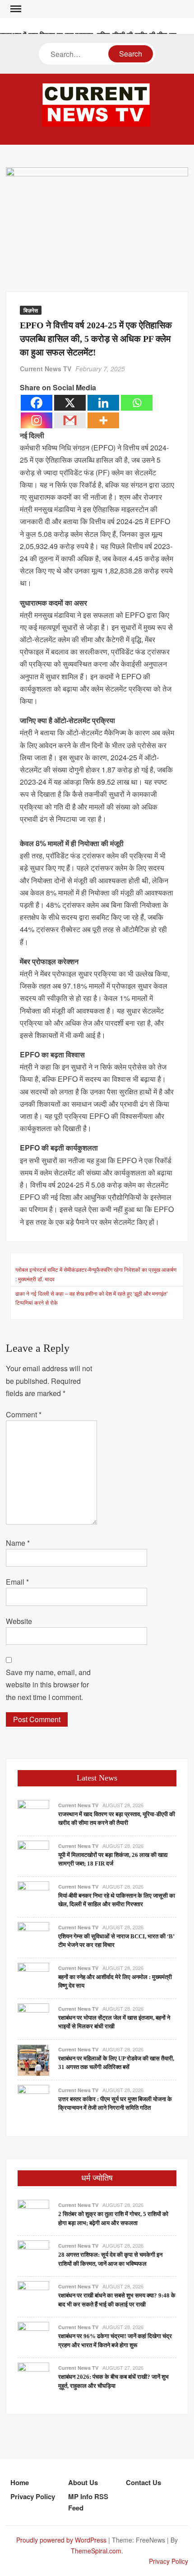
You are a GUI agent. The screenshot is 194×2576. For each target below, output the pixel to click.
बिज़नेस (31, 310)
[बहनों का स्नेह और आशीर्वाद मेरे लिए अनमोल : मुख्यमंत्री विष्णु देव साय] (33, 1977)
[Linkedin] (103, 403)
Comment (24, 1414)
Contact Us (143, 2482)
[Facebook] (37, 403)
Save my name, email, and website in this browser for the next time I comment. (48, 1684)
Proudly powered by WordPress (61, 2540)
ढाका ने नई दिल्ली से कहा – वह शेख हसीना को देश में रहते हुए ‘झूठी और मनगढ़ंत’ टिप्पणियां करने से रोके (92, 1298)
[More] (103, 420)
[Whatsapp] (137, 403)
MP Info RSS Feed (88, 2502)
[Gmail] (70, 420)
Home (20, 2482)
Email (17, 1582)
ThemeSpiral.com (96, 2551)
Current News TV (46, 369)
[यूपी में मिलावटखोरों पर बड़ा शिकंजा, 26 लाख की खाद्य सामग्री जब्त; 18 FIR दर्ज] (33, 1855)
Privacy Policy (33, 2496)
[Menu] (15, 9)
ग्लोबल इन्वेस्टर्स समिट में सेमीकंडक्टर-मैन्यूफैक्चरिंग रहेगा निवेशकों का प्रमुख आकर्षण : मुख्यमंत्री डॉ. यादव (96, 1274)
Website (19, 1621)
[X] (70, 403)
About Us (83, 2482)
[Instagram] (37, 420)
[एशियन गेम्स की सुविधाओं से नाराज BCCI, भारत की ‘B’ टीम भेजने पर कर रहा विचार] (33, 1937)
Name (18, 1543)
